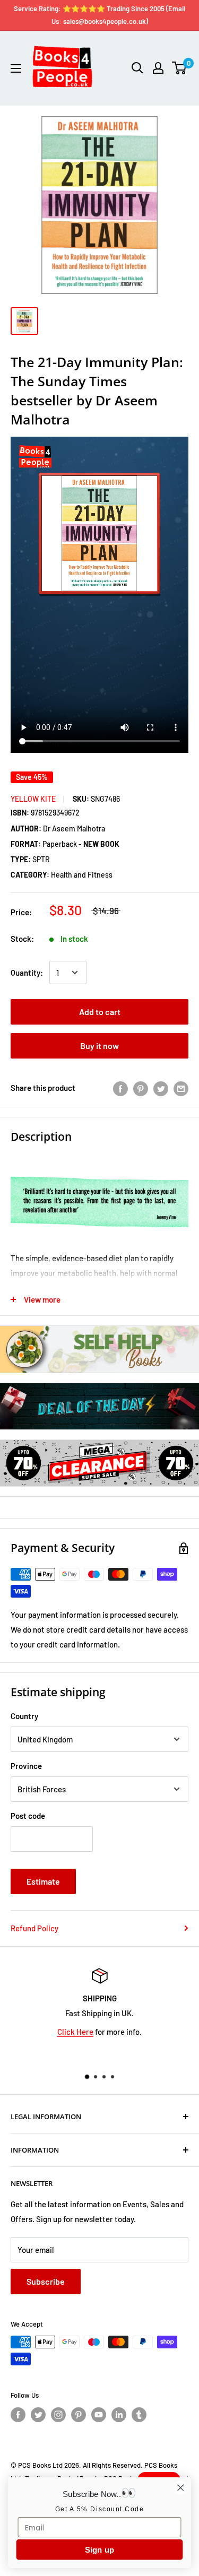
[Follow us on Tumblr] (139, 2415)
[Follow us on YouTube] (99, 2415)
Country (24, 1716)
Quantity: (27, 973)
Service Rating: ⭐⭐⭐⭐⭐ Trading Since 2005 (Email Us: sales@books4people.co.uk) (99, 15)
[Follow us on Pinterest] (79, 2415)
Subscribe (46, 2281)
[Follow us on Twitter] (38, 2415)
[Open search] (137, 68)
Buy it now (99, 1046)
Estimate (43, 1881)
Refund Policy (34, 1928)
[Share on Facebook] (120, 1088)
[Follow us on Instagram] (58, 2415)
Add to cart (100, 1012)
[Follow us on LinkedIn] (119, 2415)
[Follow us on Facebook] (18, 2415)
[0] (180, 68)
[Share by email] (181, 1088)
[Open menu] (16, 68)
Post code (28, 1816)
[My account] (158, 68)
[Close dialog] (181, 2488)
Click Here (75, 2032)
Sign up (100, 2550)
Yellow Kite (33, 799)
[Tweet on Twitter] (161, 1088)
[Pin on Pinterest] (141, 1088)
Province (26, 1766)
